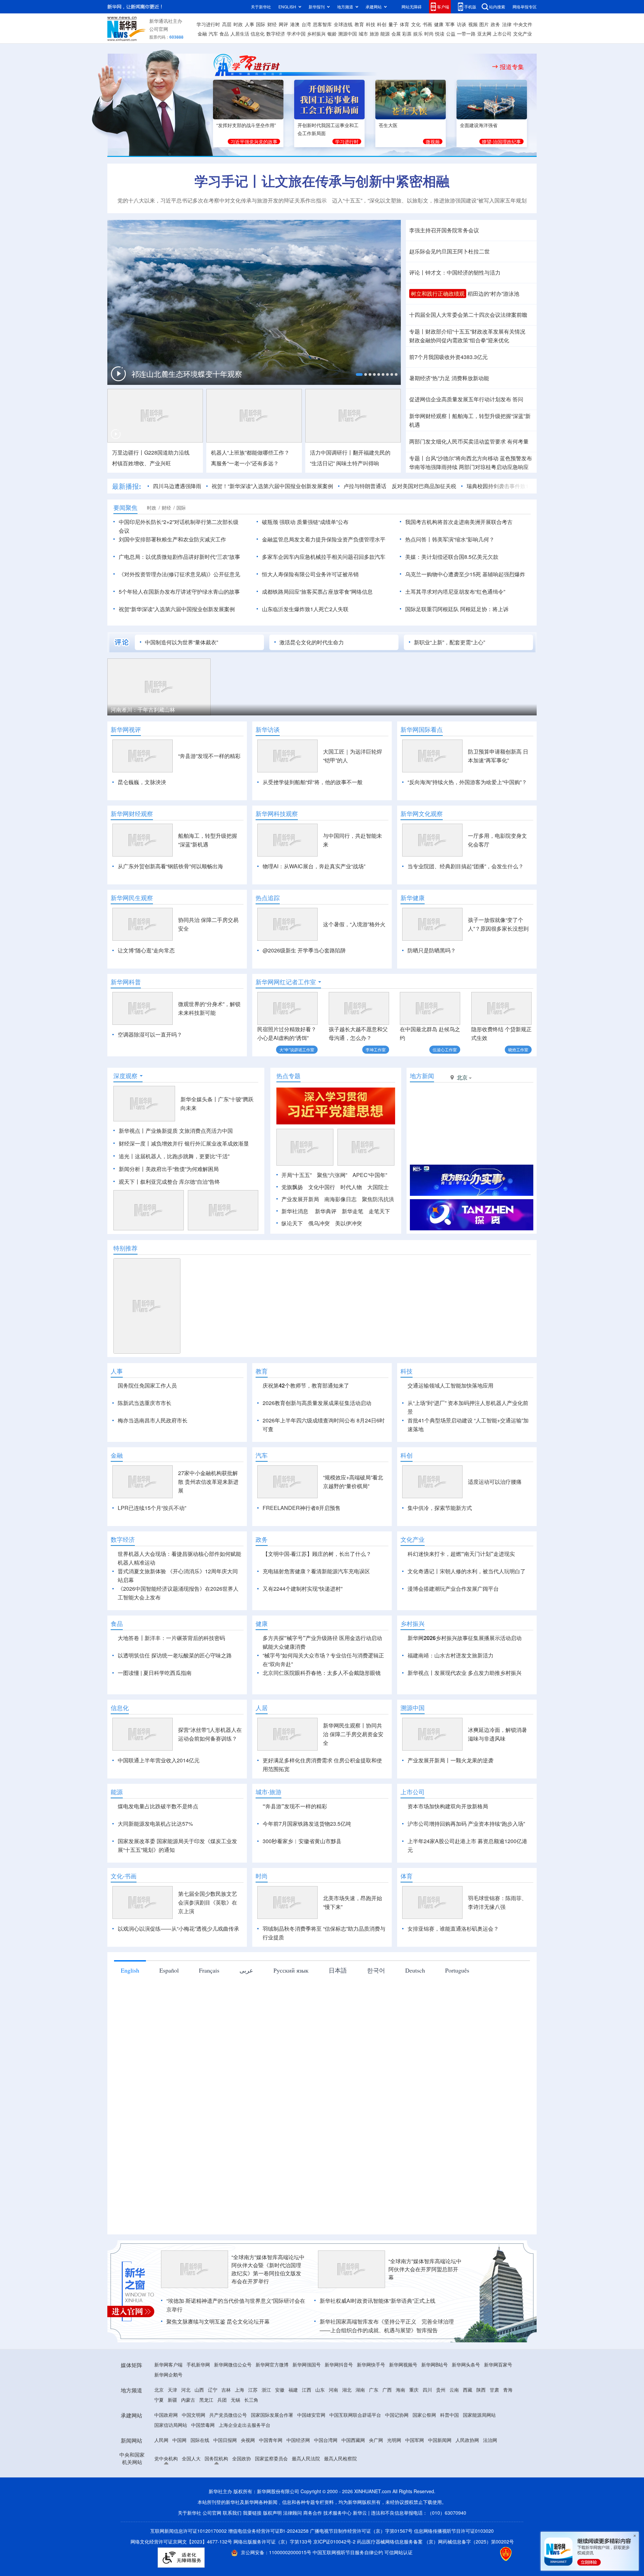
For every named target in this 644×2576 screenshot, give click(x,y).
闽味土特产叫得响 (358, 463)
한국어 (376, 2009)
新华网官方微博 (272, 2403)
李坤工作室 (376, 1049)
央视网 (248, 2478)
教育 (359, 24)
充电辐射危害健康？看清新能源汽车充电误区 (316, 1610)
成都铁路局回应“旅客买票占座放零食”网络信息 (317, 592)
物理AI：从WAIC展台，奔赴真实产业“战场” (314, 866)
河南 (333, 2428)
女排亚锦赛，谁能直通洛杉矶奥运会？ (453, 1967)
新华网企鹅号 (168, 2413)
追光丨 (127, 1156)
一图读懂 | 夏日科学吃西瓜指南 (155, 1711)
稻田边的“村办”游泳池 (493, 294)
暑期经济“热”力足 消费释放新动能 (449, 378)
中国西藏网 (353, 2478)
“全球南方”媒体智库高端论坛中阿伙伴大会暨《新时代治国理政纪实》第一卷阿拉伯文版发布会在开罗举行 (268, 2308)
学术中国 (296, 34)
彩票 (407, 34)
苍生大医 (388, 125)
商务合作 (313, 2551)
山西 (199, 2428)
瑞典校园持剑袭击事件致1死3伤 (504, 486)
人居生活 (240, 34)
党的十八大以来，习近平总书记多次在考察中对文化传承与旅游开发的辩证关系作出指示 (222, 200)
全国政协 (241, 2497)
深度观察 (125, 1076)
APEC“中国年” (370, 1175)
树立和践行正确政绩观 (438, 294)
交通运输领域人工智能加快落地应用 (450, 1385)
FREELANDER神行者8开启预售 (302, 1546)
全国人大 (191, 2497)
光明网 (394, 2478)
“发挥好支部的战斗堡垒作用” (246, 125)
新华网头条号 (466, 2403)
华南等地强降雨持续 (433, 467)
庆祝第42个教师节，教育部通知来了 (306, 1385)
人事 (250, 24)
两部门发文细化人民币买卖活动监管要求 (458, 441)
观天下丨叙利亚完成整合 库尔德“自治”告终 (169, 1182)
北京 (159, 2428)
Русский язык (291, 2009)
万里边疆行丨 (128, 452)
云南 (454, 2428)
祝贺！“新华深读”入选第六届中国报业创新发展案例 (272, 486)
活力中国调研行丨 (331, 452)
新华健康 (413, 898)
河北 (186, 2428)
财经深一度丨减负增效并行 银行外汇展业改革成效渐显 (184, 1143)
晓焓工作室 (518, 1049)
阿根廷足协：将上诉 (484, 609)
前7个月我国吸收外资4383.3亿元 (448, 357)
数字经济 (276, 34)
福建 (293, 2428)
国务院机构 (216, 2497)
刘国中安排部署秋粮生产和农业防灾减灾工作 (172, 539)
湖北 (347, 2428)
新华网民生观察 (132, 898)
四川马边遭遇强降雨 (177, 486)
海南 (400, 2428)
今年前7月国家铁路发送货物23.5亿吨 (307, 1862)
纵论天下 (292, 1223)
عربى (246, 2009)
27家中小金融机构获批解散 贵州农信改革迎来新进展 (208, 1520)
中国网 (179, 2478)
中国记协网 (397, 2453)
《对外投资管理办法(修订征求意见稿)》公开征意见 (179, 574)
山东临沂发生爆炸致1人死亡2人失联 (305, 609)
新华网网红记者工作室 (286, 982)
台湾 (306, 24)
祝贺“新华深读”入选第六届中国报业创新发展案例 (177, 609)
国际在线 (200, 2478)
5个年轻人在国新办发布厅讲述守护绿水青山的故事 (179, 592)
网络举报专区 (525, 7)
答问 (518, 399)
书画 (427, 24)
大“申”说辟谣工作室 (297, 1049)
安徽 (280, 2428)
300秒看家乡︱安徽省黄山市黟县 (302, 1880)
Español (169, 2009)
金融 (202, 34)
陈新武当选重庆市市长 (145, 1403)
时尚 (429, 34)
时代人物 (351, 1187)
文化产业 (523, 34)
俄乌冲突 (319, 1223)
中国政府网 (166, 2453)
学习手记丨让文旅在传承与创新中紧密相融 (322, 181)
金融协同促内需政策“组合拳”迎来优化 (459, 340)
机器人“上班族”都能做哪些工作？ (250, 452)
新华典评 (326, 1211)
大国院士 (378, 1187)
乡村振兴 (316, 34)
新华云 (360, 2551)
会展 (396, 34)
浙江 (266, 2428)
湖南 (360, 2428)
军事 (450, 24)
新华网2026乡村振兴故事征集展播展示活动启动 (465, 1676)
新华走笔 (353, 1211)
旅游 (374, 34)
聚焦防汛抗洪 (378, 1199)
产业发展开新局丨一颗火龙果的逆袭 (450, 1799)
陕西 (481, 2428)
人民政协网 (467, 2478)
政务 (495, 24)
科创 (382, 24)
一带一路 (466, 34)
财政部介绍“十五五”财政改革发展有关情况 (475, 331)
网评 (283, 24)
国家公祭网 (424, 2453)
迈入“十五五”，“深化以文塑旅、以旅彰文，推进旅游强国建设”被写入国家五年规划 (429, 200)
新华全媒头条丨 (199, 1099)
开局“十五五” (297, 1175)
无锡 (235, 2438)
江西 (307, 2428)
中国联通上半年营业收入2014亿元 (159, 1799)
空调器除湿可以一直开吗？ (150, 1034)
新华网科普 (126, 982)
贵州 (441, 2428)
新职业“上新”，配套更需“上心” (449, 642)
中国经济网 (298, 2478)
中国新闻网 (440, 2478)
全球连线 (343, 24)
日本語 (338, 2009)
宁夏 (159, 2438)
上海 (239, 2428)
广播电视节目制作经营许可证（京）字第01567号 (361, 2569)
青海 (508, 2428)
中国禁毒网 (203, 2463)
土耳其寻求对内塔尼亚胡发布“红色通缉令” (455, 592)
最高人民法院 (306, 2497)
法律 (507, 24)
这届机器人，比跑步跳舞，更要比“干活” (182, 1156)
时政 (238, 24)
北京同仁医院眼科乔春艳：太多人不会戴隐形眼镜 (322, 1711)
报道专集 (512, 67)
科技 (371, 24)
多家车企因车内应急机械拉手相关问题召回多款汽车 (324, 557)
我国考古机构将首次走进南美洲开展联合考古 (459, 522)
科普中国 (449, 2453)
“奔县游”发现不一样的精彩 (209, 756)
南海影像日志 (340, 1199)
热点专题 (288, 1076)
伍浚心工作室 (445, 1049)
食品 (224, 34)
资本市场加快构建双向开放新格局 (448, 1845)
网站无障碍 (412, 7)
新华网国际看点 (422, 729)
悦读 (440, 34)
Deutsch (415, 2009)
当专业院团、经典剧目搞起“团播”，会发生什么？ (466, 866)
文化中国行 (322, 1187)
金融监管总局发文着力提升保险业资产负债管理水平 (324, 539)
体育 (405, 24)
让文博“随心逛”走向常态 (146, 950)
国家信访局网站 (171, 2463)
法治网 (490, 2478)
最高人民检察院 (340, 2497)
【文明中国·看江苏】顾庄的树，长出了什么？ (317, 1592)
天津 (172, 2428)
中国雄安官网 (311, 2453)
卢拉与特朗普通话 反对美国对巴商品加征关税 (400, 486)
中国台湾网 (326, 2478)
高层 (227, 24)
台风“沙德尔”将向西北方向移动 (462, 458)
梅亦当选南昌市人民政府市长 (153, 1420)
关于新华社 (261, 7)
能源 (385, 34)
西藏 (468, 2428)
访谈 (462, 24)
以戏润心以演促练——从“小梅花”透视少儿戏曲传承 (178, 1967)
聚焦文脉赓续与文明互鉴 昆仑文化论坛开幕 (218, 2360)
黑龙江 (206, 2438)
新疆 (172, 2438)
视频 (473, 24)
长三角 (251, 2438)
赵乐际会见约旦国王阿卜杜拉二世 (449, 251)
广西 (387, 2428)
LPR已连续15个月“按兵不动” (152, 1546)
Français (209, 2009)
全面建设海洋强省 (479, 125)
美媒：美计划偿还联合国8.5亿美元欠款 (452, 557)
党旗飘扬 (292, 1187)
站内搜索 (497, 7)
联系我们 (232, 2551)
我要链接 (252, 2551)
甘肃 (494, 2428)
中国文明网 (194, 2453)
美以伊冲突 (348, 1223)
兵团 (222, 2438)
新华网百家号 (498, 2403)
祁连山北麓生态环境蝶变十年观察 (187, 374)
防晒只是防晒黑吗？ (432, 950)
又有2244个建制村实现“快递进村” (303, 1627)
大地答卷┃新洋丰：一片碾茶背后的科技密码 (171, 1676)
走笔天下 (379, 1211)
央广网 (376, 2478)
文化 (416, 24)
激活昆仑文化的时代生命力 (312, 642)
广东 (374, 2428)
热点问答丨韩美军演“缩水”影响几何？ (450, 539)
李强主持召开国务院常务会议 (444, 230)
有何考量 (518, 441)
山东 (320, 2428)
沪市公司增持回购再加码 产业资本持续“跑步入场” (466, 1862)
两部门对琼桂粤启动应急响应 (494, 467)
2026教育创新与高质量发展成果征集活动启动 (317, 1403)
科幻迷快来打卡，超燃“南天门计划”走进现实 (461, 1592)
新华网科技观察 (277, 814)
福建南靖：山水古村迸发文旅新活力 (450, 1694)
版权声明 (272, 2551)
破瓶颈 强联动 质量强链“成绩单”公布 (305, 522)
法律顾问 (292, 2551)
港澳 (295, 24)
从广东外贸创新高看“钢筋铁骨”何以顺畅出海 (170, 866)
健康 (439, 24)
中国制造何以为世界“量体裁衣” (181, 642)
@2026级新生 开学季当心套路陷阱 (304, 950)
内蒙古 (188, 2438)
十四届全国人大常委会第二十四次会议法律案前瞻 (468, 315)
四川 (427, 2428)
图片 (484, 24)
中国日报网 (225, 2478)
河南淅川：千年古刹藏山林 (143, 710)
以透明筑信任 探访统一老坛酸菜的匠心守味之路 (175, 1694)
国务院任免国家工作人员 (147, 1385)
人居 (262, 1746)
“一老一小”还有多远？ (245, 463)
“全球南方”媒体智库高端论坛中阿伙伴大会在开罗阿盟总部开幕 (425, 2308)
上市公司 (502, 34)
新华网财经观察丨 (431, 416)
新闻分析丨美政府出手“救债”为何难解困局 (169, 1169)
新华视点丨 (132, 1131)
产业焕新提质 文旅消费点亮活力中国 (189, 1131)
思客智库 (322, 24)
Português (457, 2009)
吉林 (226, 2428)
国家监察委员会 (271, 2497)
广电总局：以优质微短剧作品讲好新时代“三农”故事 (179, 557)
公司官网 (159, 29)
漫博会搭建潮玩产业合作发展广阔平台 (453, 1627)
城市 (363, 34)
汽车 (213, 34)
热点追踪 (268, 898)
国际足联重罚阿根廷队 (432, 609)
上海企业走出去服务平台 (245, 2463)
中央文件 (523, 24)
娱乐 (418, 34)
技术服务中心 (337, 2551)
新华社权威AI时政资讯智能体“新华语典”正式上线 (378, 2339)
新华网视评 (126, 729)
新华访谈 (268, 729)
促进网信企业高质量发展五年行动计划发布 (460, 399)
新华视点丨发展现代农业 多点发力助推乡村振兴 (465, 1711)
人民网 (161, 2478)
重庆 (414, 2428)
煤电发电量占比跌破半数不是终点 (158, 1845)
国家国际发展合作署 (272, 2453)
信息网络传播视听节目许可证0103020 (454, 2569)
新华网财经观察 (132, 814)
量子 (393, 24)
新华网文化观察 (422, 814)
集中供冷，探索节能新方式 (440, 1546)
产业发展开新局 (300, 1199)
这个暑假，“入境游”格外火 (354, 924)
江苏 (253, 2428)
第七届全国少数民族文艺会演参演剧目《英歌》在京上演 (208, 1941)
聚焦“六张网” (332, 1175)
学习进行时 (208, 24)
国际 (261, 24)
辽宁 (213, 2428)
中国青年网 (271, 2478)
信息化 (258, 34)
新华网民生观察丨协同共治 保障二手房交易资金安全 (353, 1773)
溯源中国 (347, 34)
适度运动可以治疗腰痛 (495, 1520)
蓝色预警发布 (516, 458)
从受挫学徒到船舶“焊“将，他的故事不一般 (313, 782)
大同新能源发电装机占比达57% (155, 1862)
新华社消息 (295, 1211)
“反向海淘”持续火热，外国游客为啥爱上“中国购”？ (467, 782)
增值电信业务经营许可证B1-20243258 (268, 2569)
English (130, 2009)
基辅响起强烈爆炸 (504, 574)
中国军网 (415, 2478)
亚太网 (484, 34)
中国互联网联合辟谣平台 (355, 2453)
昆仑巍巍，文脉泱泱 (142, 782)
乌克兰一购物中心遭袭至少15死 (443, 574)
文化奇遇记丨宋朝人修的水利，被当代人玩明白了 (467, 1610)
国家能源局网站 (479, 2453)
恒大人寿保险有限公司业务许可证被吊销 (310, 574)
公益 (451, 34)
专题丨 (417, 331)
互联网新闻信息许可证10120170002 (189, 2569)
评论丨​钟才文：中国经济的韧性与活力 (455, 272)
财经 (272, 24)
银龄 (332, 34)
